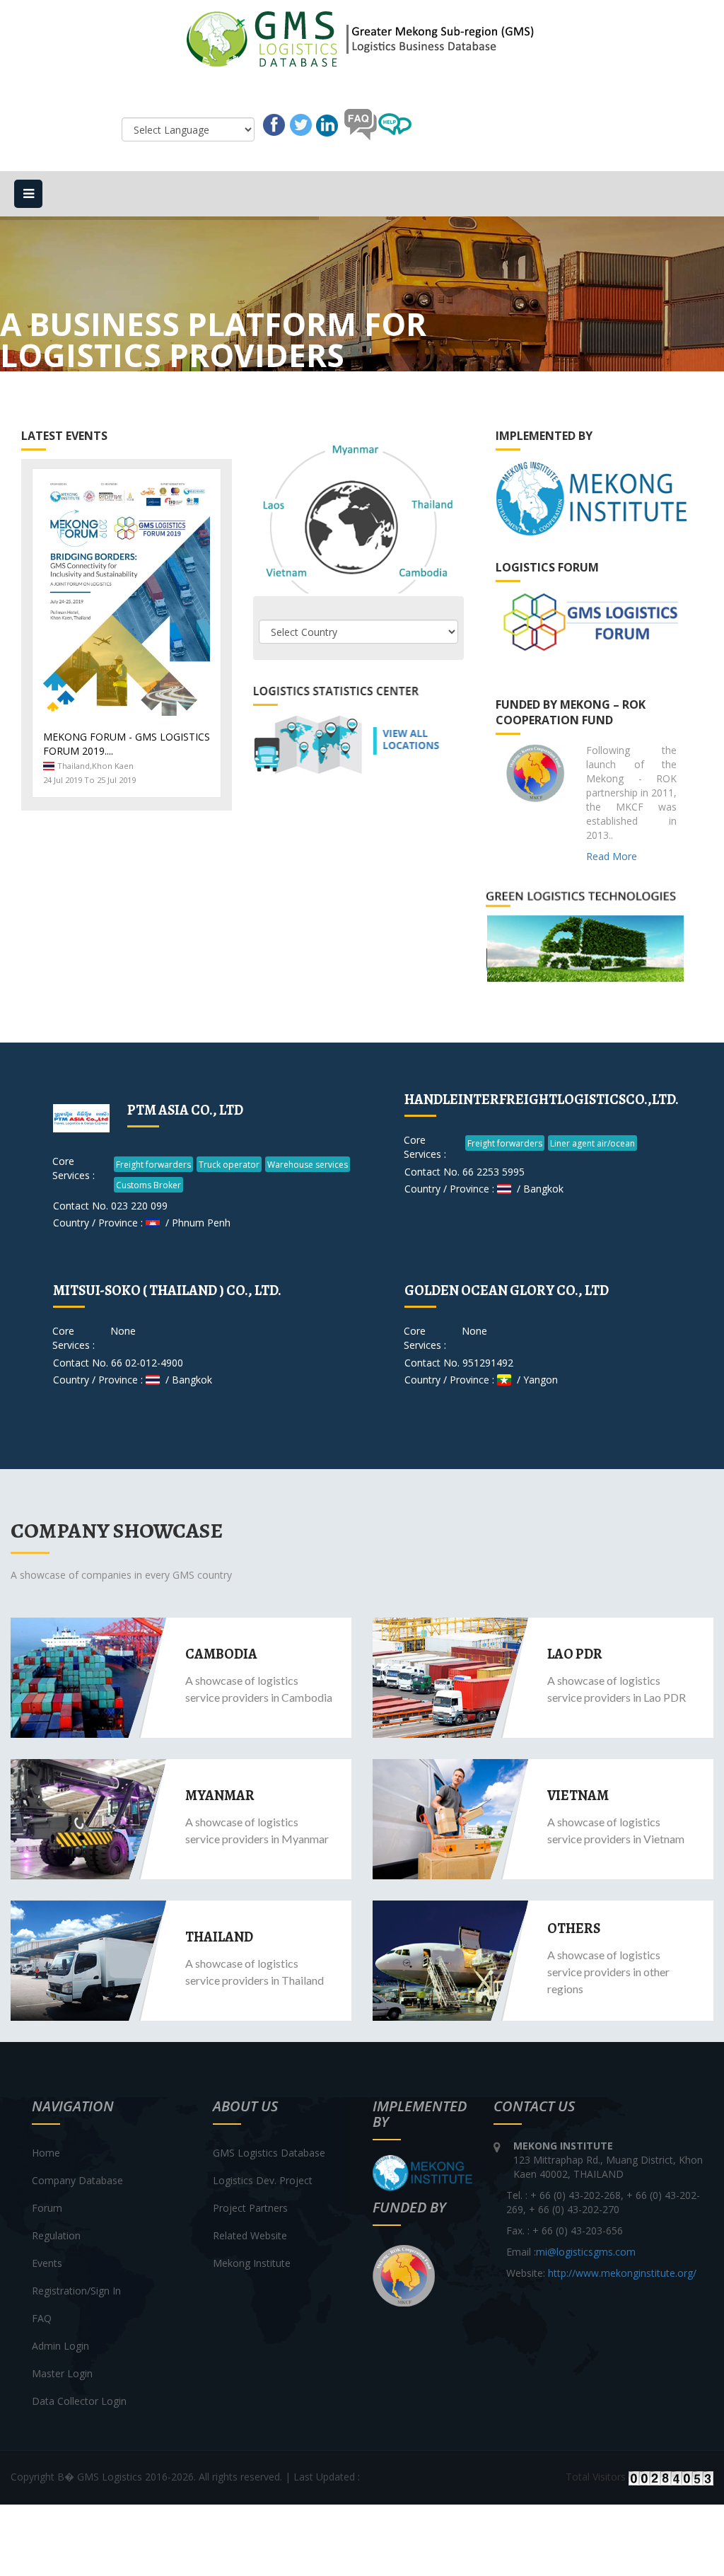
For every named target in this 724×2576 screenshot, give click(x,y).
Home (46, 2153)
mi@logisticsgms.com (586, 2252)
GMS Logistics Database (269, 2153)
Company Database (77, 2180)
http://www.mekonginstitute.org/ (622, 2273)
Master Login (62, 2373)
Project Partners (250, 2208)
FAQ (42, 2318)
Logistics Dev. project (263, 2180)
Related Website (250, 2235)
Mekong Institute (252, 2263)
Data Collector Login (79, 2401)
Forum (47, 2208)
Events (47, 2263)
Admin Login (60, 2346)
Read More (612, 856)
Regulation (56, 2235)
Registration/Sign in (76, 2291)
